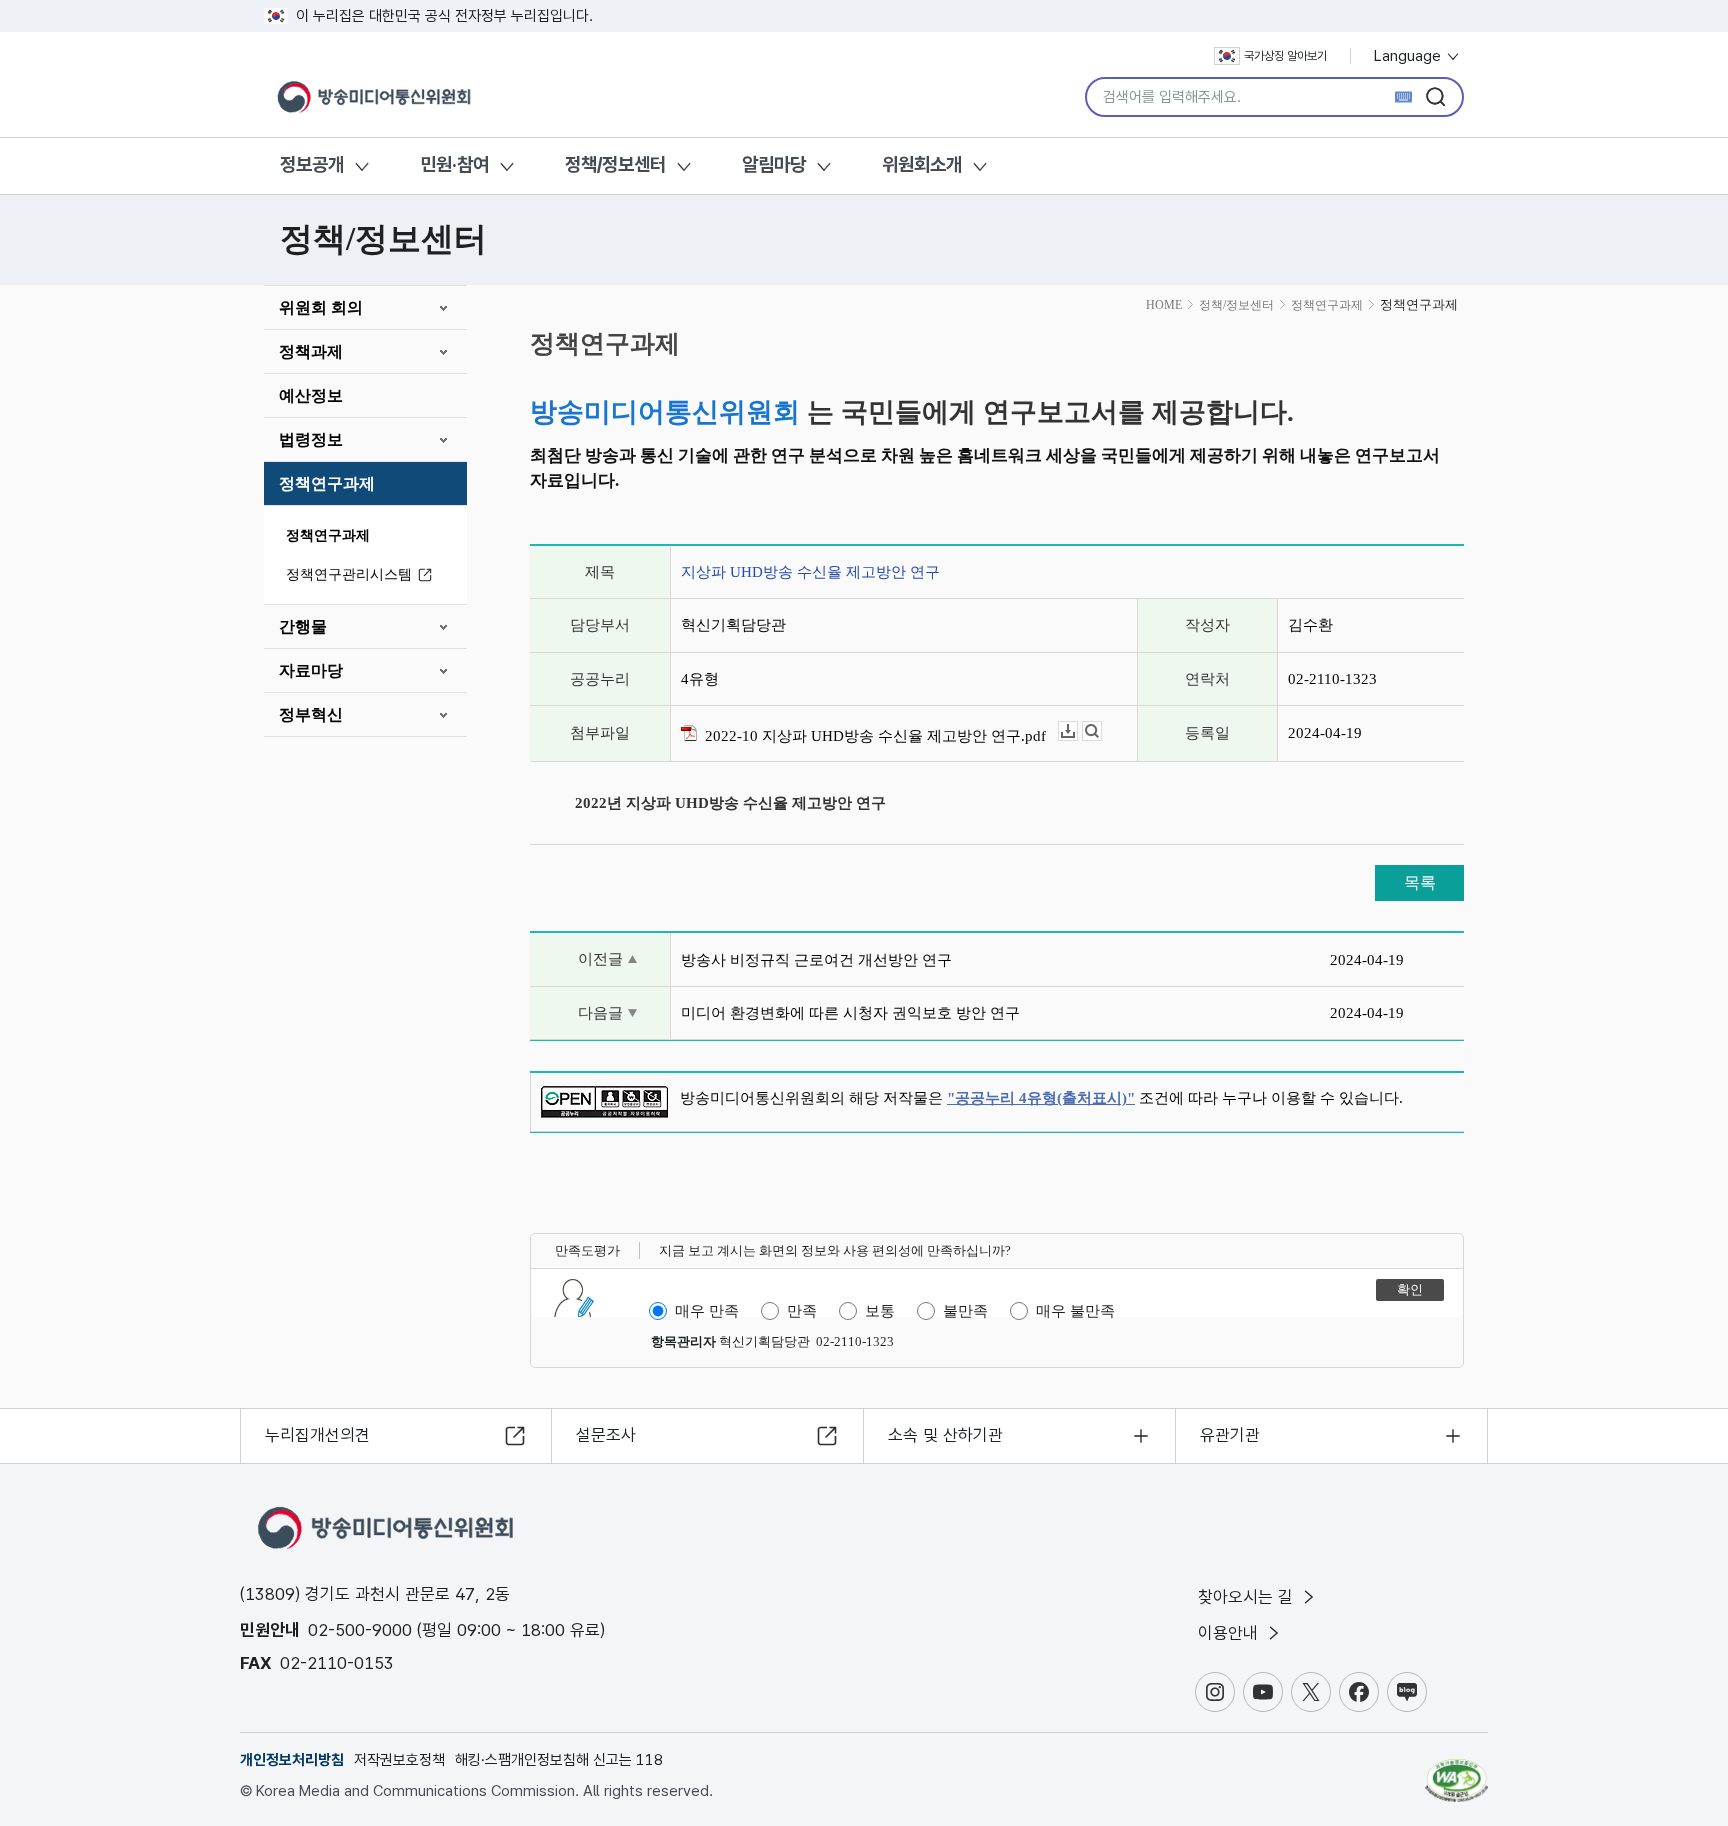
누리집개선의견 (317, 1435)
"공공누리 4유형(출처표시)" (1041, 1098)
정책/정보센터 (615, 164)
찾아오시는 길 (1248, 1597)
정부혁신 (311, 714)
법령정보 (311, 439)
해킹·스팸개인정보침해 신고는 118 (559, 1760)
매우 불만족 (1075, 1311)
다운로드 (1077, 731)
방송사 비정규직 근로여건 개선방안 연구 (816, 960)
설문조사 (606, 1435)
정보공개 (312, 164)
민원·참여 (454, 164)
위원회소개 (922, 164)
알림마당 (774, 164)
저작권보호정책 (399, 1760)
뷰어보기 (1101, 731)
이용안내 (1230, 1633)
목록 (1420, 882)
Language (1409, 56)
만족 (802, 1311)
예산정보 (311, 395)
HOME (1164, 305)
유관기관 (1230, 1435)
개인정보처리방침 (292, 1760)
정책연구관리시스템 (349, 574)
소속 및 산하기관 (945, 1435)
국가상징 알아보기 (1285, 56)
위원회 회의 (321, 307)
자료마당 (311, 670)
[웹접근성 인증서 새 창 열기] (1456, 1771)
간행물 (303, 626)
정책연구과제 (327, 483)
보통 (880, 1311)
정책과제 (311, 351)
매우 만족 (707, 1311)
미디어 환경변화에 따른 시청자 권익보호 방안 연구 (850, 1013)
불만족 (965, 1311)
